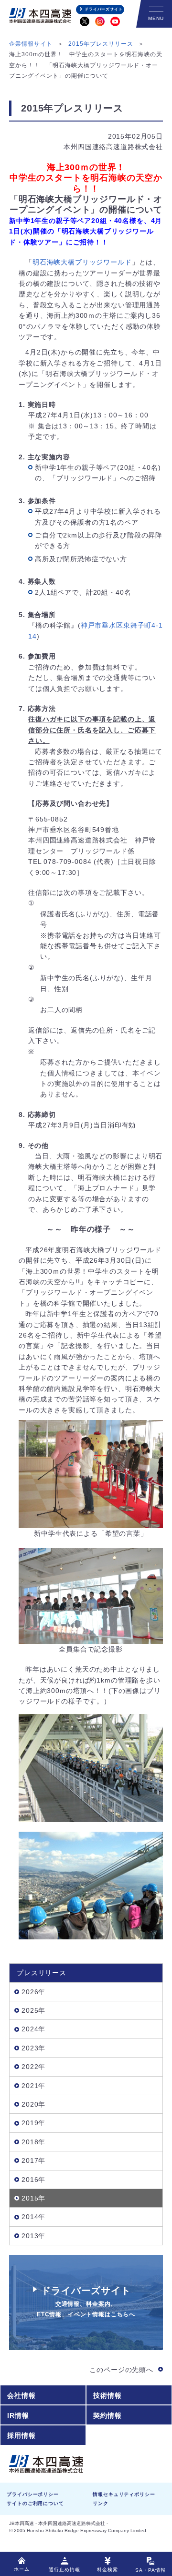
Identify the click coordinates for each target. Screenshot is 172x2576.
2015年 (33, 2198)
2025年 (33, 2010)
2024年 (33, 2029)
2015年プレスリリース (101, 44)
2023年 (33, 2048)
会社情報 (21, 2395)
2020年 (33, 2104)
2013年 (33, 2236)
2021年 (33, 2086)
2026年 (33, 1992)
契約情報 (107, 2415)
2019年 (33, 2123)
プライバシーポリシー (32, 2494)
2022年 (33, 2067)
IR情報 (18, 2415)
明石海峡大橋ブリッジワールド (82, 262)
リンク (101, 2503)
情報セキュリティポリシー (124, 2494)
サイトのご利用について (35, 2503)
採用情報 (21, 2435)
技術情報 (107, 2395)
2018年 (33, 2142)
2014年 (33, 2217)
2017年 (33, 2160)
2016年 (33, 2180)
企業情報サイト (31, 44)
